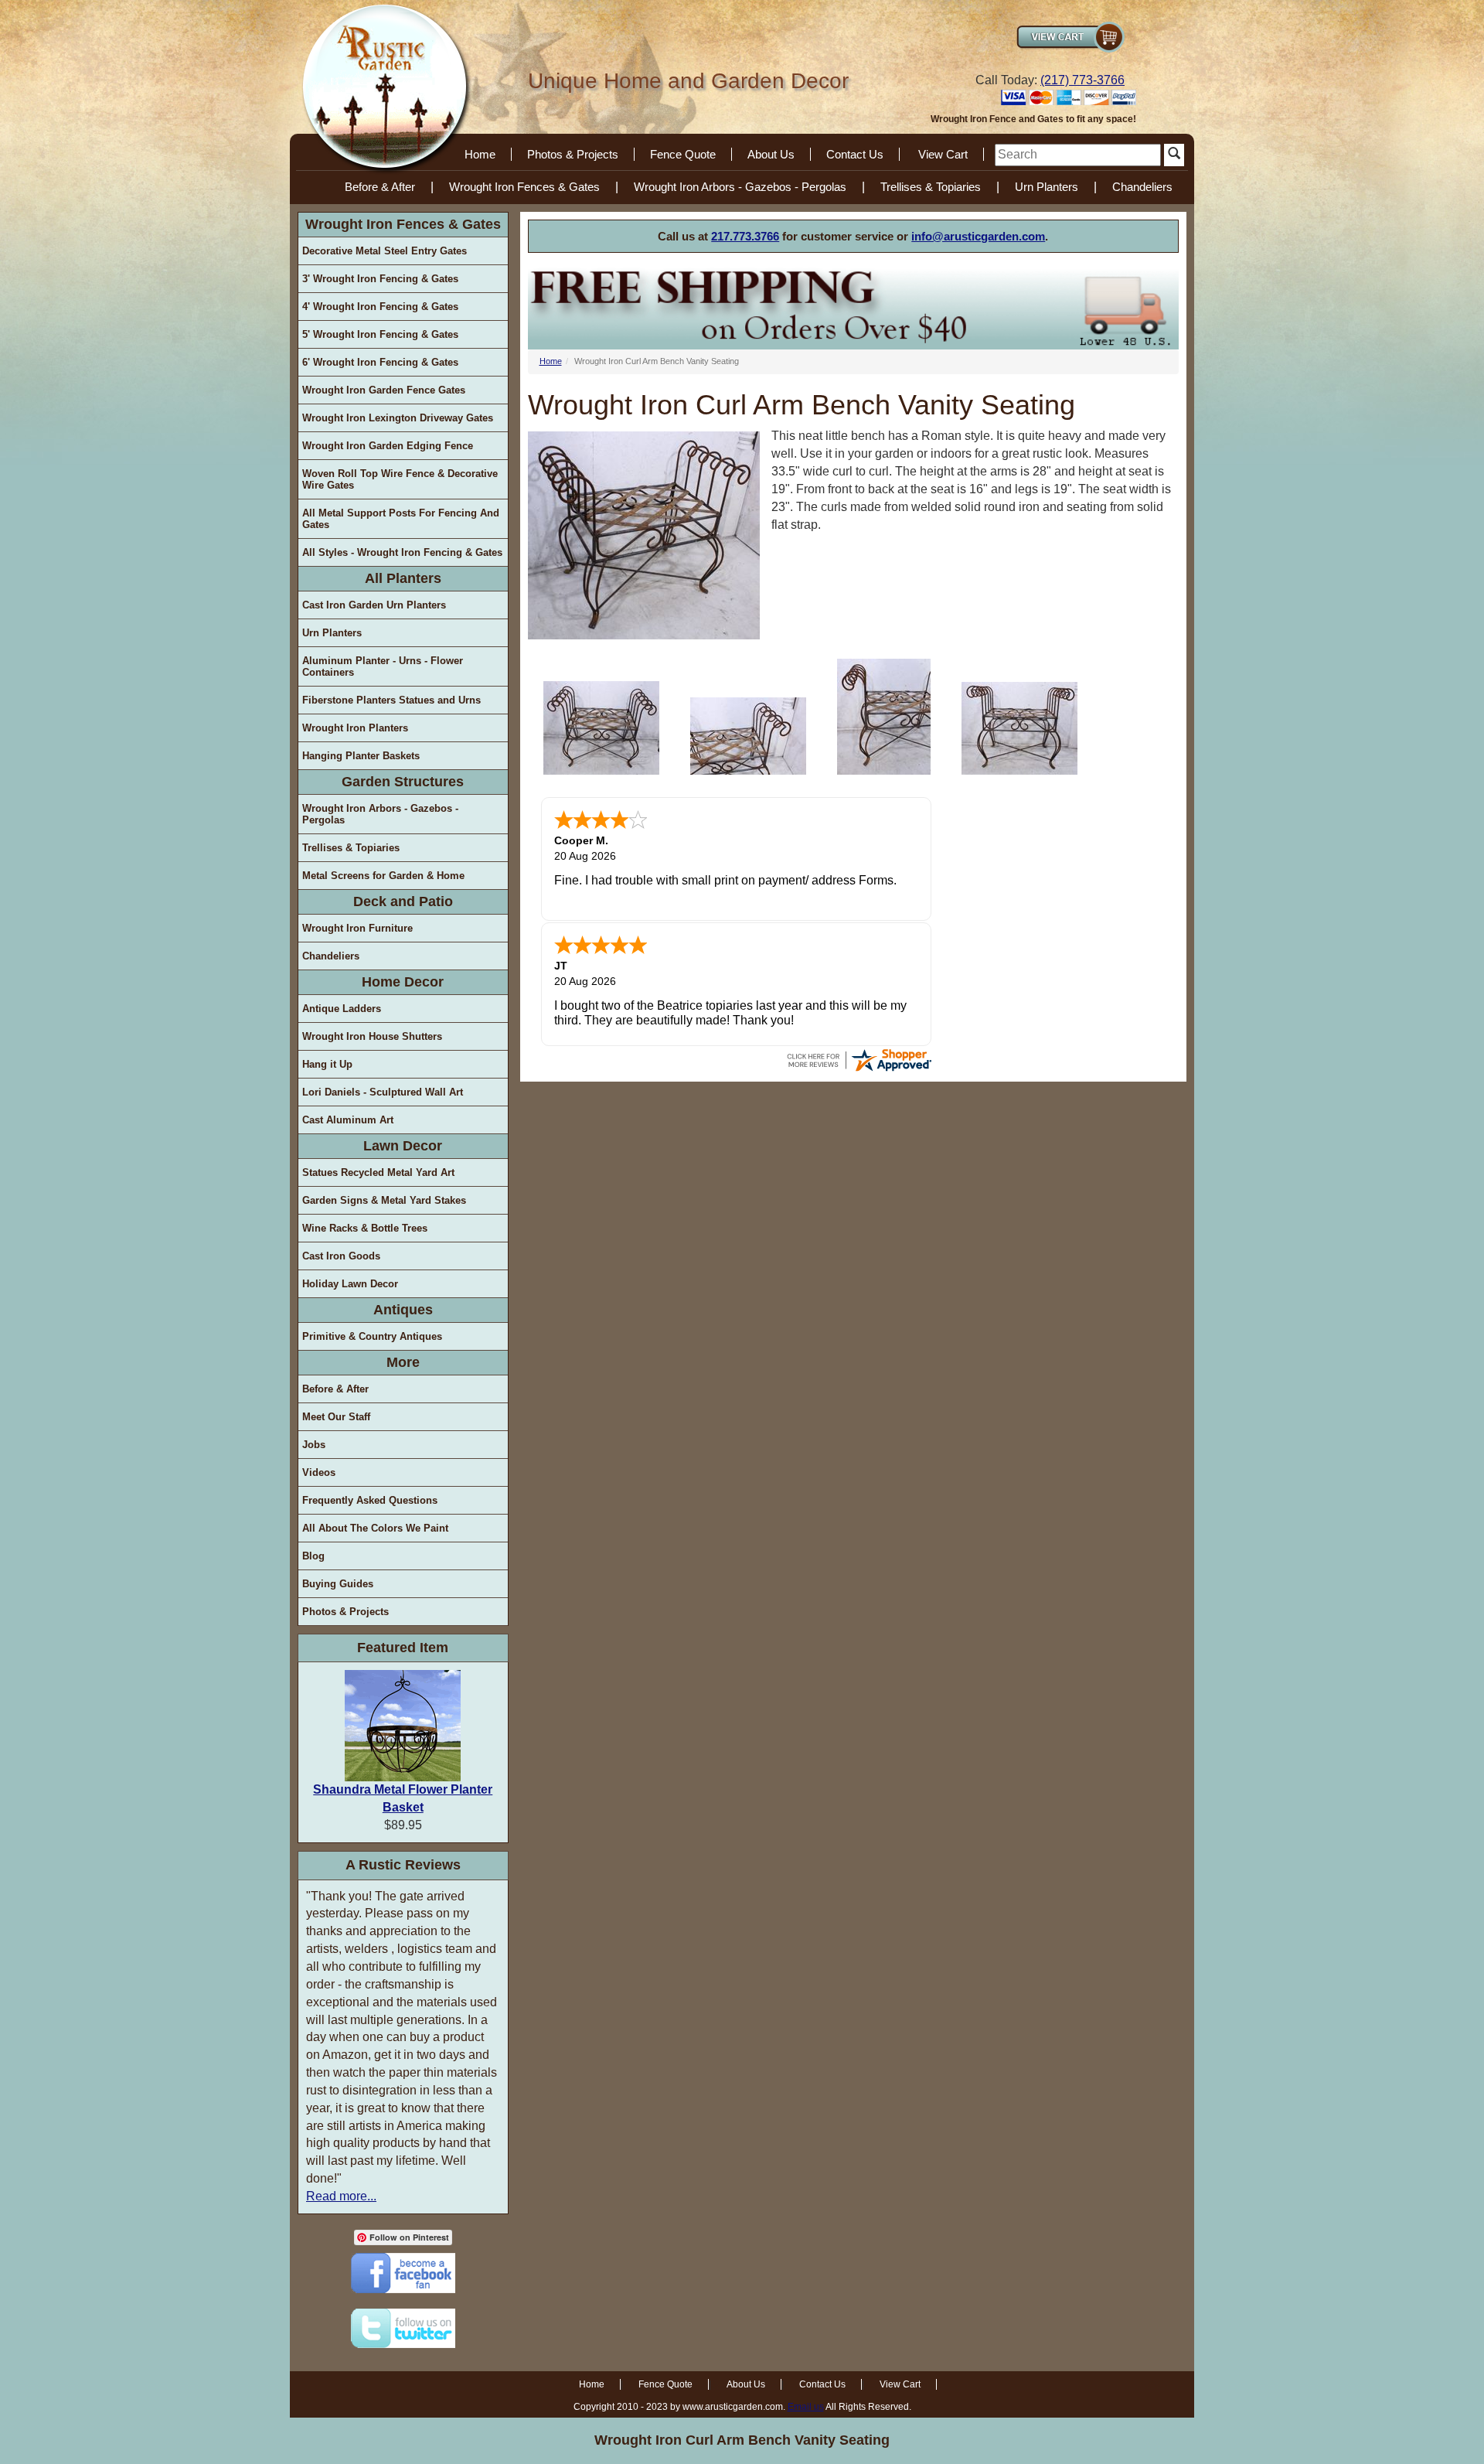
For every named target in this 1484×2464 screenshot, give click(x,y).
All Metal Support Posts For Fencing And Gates (401, 519)
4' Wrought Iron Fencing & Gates (380, 307)
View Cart (943, 154)
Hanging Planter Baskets (361, 756)
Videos (319, 1472)
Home (480, 154)
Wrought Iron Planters (355, 728)
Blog (313, 1556)
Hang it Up (327, 1064)
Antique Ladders (342, 1009)
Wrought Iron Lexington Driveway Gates (398, 418)
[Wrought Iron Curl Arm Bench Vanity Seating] (601, 728)
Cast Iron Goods (341, 1256)
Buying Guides (338, 1584)
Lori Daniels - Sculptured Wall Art (383, 1092)
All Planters (403, 578)
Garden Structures (403, 782)
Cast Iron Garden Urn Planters (374, 605)
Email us (806, 2407)
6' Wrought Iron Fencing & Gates (380, 362)
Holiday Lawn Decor (350, 1284)
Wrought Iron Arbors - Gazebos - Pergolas (740, 187)
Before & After (380, 187)
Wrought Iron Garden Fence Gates (384, 390)
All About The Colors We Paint (375, 1528)
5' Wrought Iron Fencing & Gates (380, 334)
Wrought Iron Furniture (357, 928)
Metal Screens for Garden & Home (383, 876)
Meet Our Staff (336, 1417)
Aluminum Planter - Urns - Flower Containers (383, 666)
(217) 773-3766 (1082, 80)
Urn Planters (1047, 187)
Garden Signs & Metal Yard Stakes (384, 1200)
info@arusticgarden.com (978, 236)
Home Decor (403, 982)
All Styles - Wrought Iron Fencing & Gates (402, 552)
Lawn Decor (403, 1146)
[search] (1078, 155)
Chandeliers (1142, 187)
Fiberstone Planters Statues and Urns (391, 700)
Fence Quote (683, 154)
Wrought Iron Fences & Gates (524, 187)
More (403, 1362)
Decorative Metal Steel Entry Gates (385, 251)
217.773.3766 (745, 236)
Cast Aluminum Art (348, 1120)
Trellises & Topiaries (931, 187)
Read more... (341, 2196)
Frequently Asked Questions (370, 1500)
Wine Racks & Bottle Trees (365, 1228)
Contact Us (855, 154)
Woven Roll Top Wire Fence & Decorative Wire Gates (400, 479)
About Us (771, 154)
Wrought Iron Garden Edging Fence (388, 446)
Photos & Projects (573, 154)
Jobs (314, 1445)
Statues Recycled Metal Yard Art (378, 1172)
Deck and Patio (403, 901)
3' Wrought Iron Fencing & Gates (380, 279)
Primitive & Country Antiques (372, 1336)
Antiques (403, 1310)
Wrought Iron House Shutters (372, 1036)
